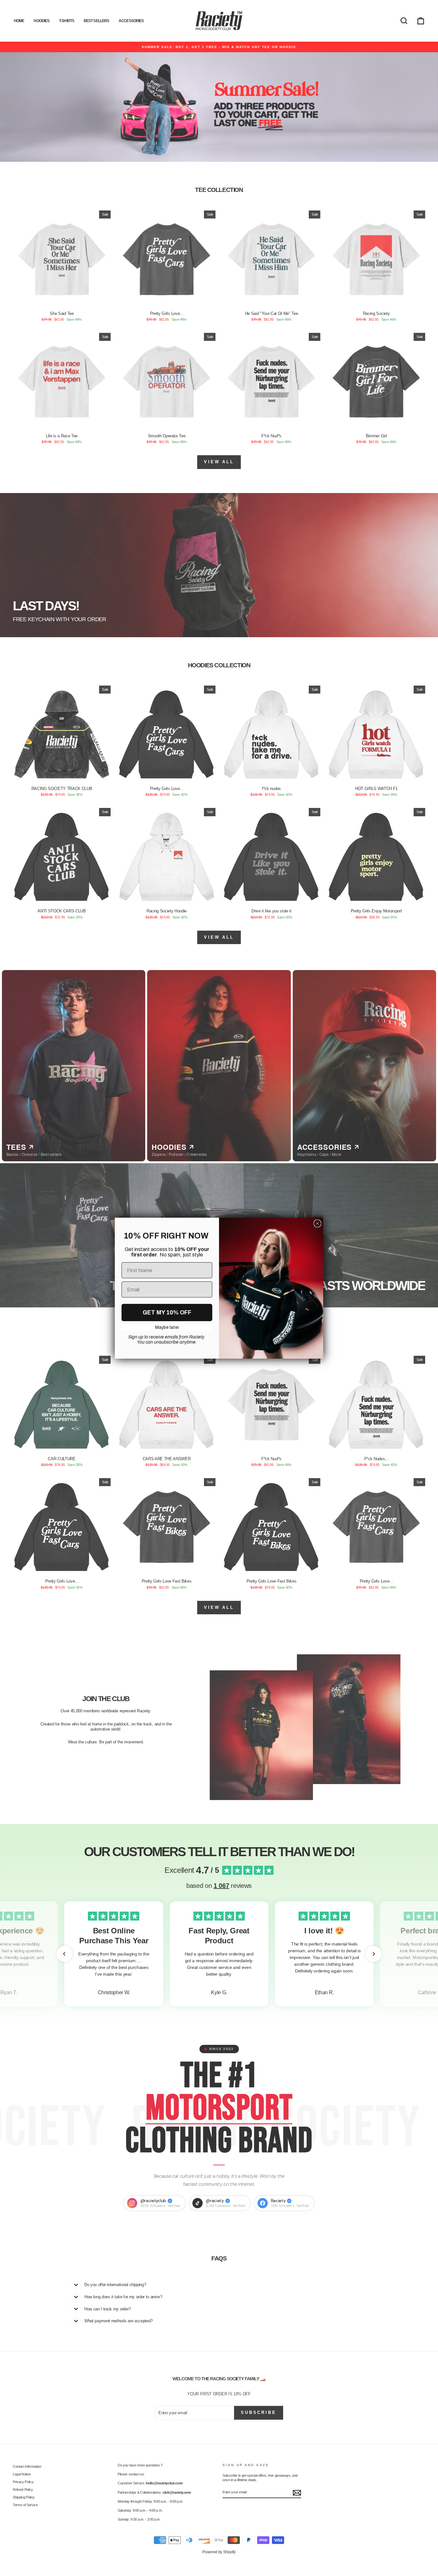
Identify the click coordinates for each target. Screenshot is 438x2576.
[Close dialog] (317, 1223)
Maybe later (167, 1327)
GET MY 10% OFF (167, 1313)
